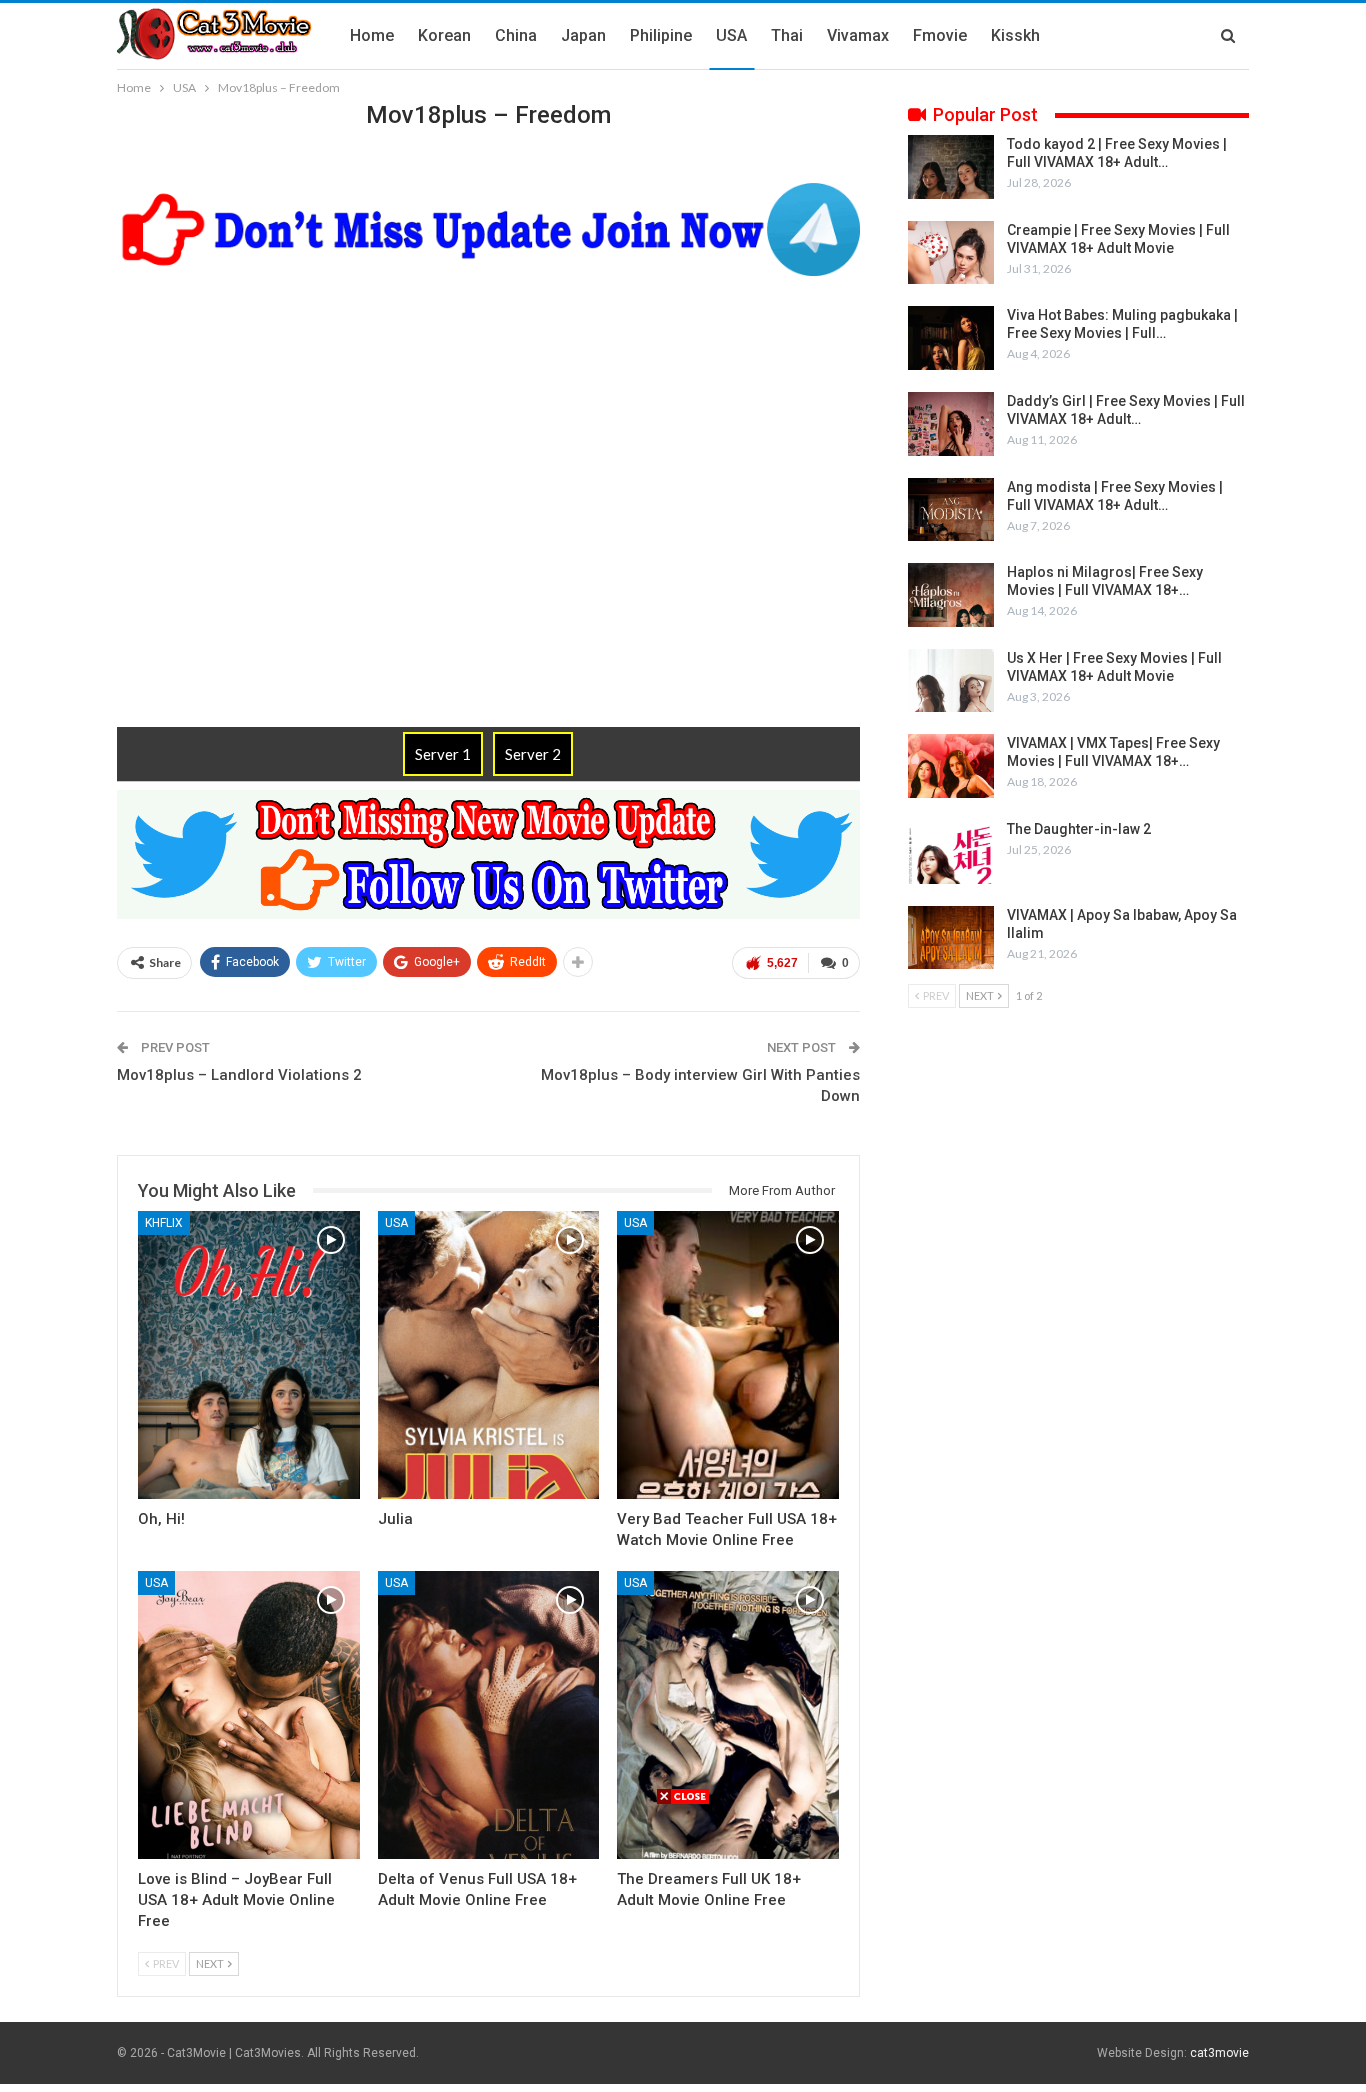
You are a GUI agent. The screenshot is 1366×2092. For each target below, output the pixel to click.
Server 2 (533, 754)
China (516, 35)
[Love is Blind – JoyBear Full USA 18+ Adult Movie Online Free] (249, 1715)
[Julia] (489, 1355)
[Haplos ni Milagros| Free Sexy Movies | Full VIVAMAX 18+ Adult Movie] (951, 595)
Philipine (661, 35)
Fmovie (940, 35)
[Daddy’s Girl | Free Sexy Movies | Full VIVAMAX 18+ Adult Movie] (951, 424)
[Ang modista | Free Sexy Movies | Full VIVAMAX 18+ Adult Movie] (951, 510)
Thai (787, 35)
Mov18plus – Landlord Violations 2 (239, 1075)
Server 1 (443, 754)
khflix (164, 1223)
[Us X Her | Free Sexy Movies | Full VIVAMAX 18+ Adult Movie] (951, 681)
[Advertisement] (683, 1946)
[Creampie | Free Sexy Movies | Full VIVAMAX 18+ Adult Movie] (951, 253)
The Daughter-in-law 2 (1079, 829)
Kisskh (1015, 35)
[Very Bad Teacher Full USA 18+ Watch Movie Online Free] (728, 1355)
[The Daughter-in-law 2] (951, 852)
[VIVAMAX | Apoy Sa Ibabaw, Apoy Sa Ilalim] (951, 938)
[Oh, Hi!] (249, 1355)
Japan (583, 35)
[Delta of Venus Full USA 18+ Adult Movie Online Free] (489, 1715)
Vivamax (858, 35)
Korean (444, 35)
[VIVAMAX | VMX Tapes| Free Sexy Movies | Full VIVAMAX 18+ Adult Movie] (951, 766)
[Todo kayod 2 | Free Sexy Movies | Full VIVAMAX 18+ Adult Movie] (951, 167)
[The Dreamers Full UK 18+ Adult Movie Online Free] (728, 1715)
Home (372, 35)
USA (731, 35)
